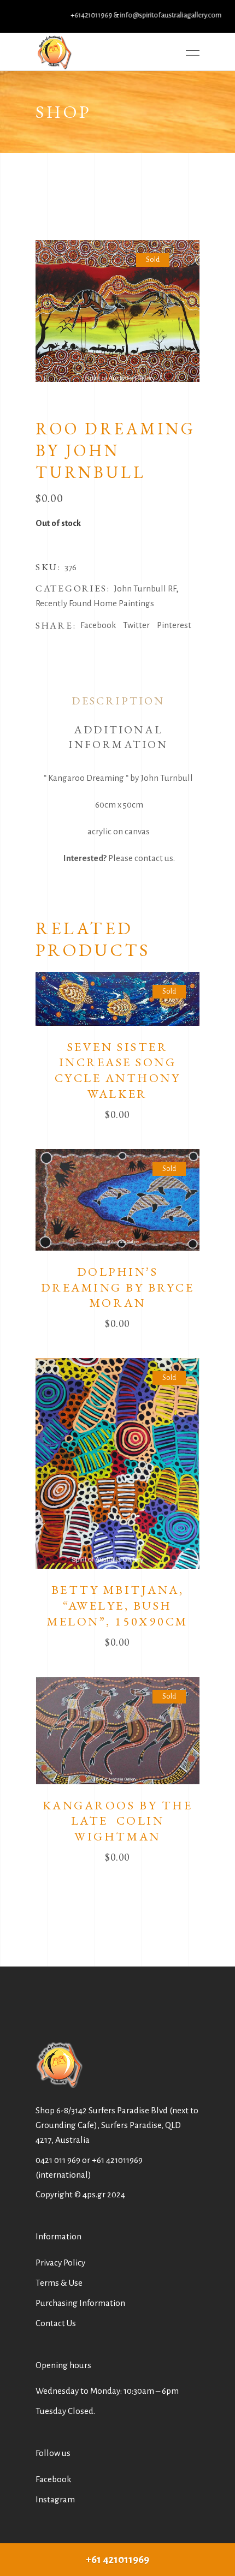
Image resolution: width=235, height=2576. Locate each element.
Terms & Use (59, 2283)
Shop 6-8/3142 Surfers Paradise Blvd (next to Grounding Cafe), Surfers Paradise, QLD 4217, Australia (117, 2125)
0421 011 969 (58, 2160)
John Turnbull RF (145, 588)
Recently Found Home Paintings (95, 603)
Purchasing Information (80, 2303)
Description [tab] (118, 701)
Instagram (55, 2499)
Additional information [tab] (118, 737)
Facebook (53, 2479)
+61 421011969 (117, 2160)
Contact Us (56, 2323)
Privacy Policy (60, 2263)
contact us (154, 858)
